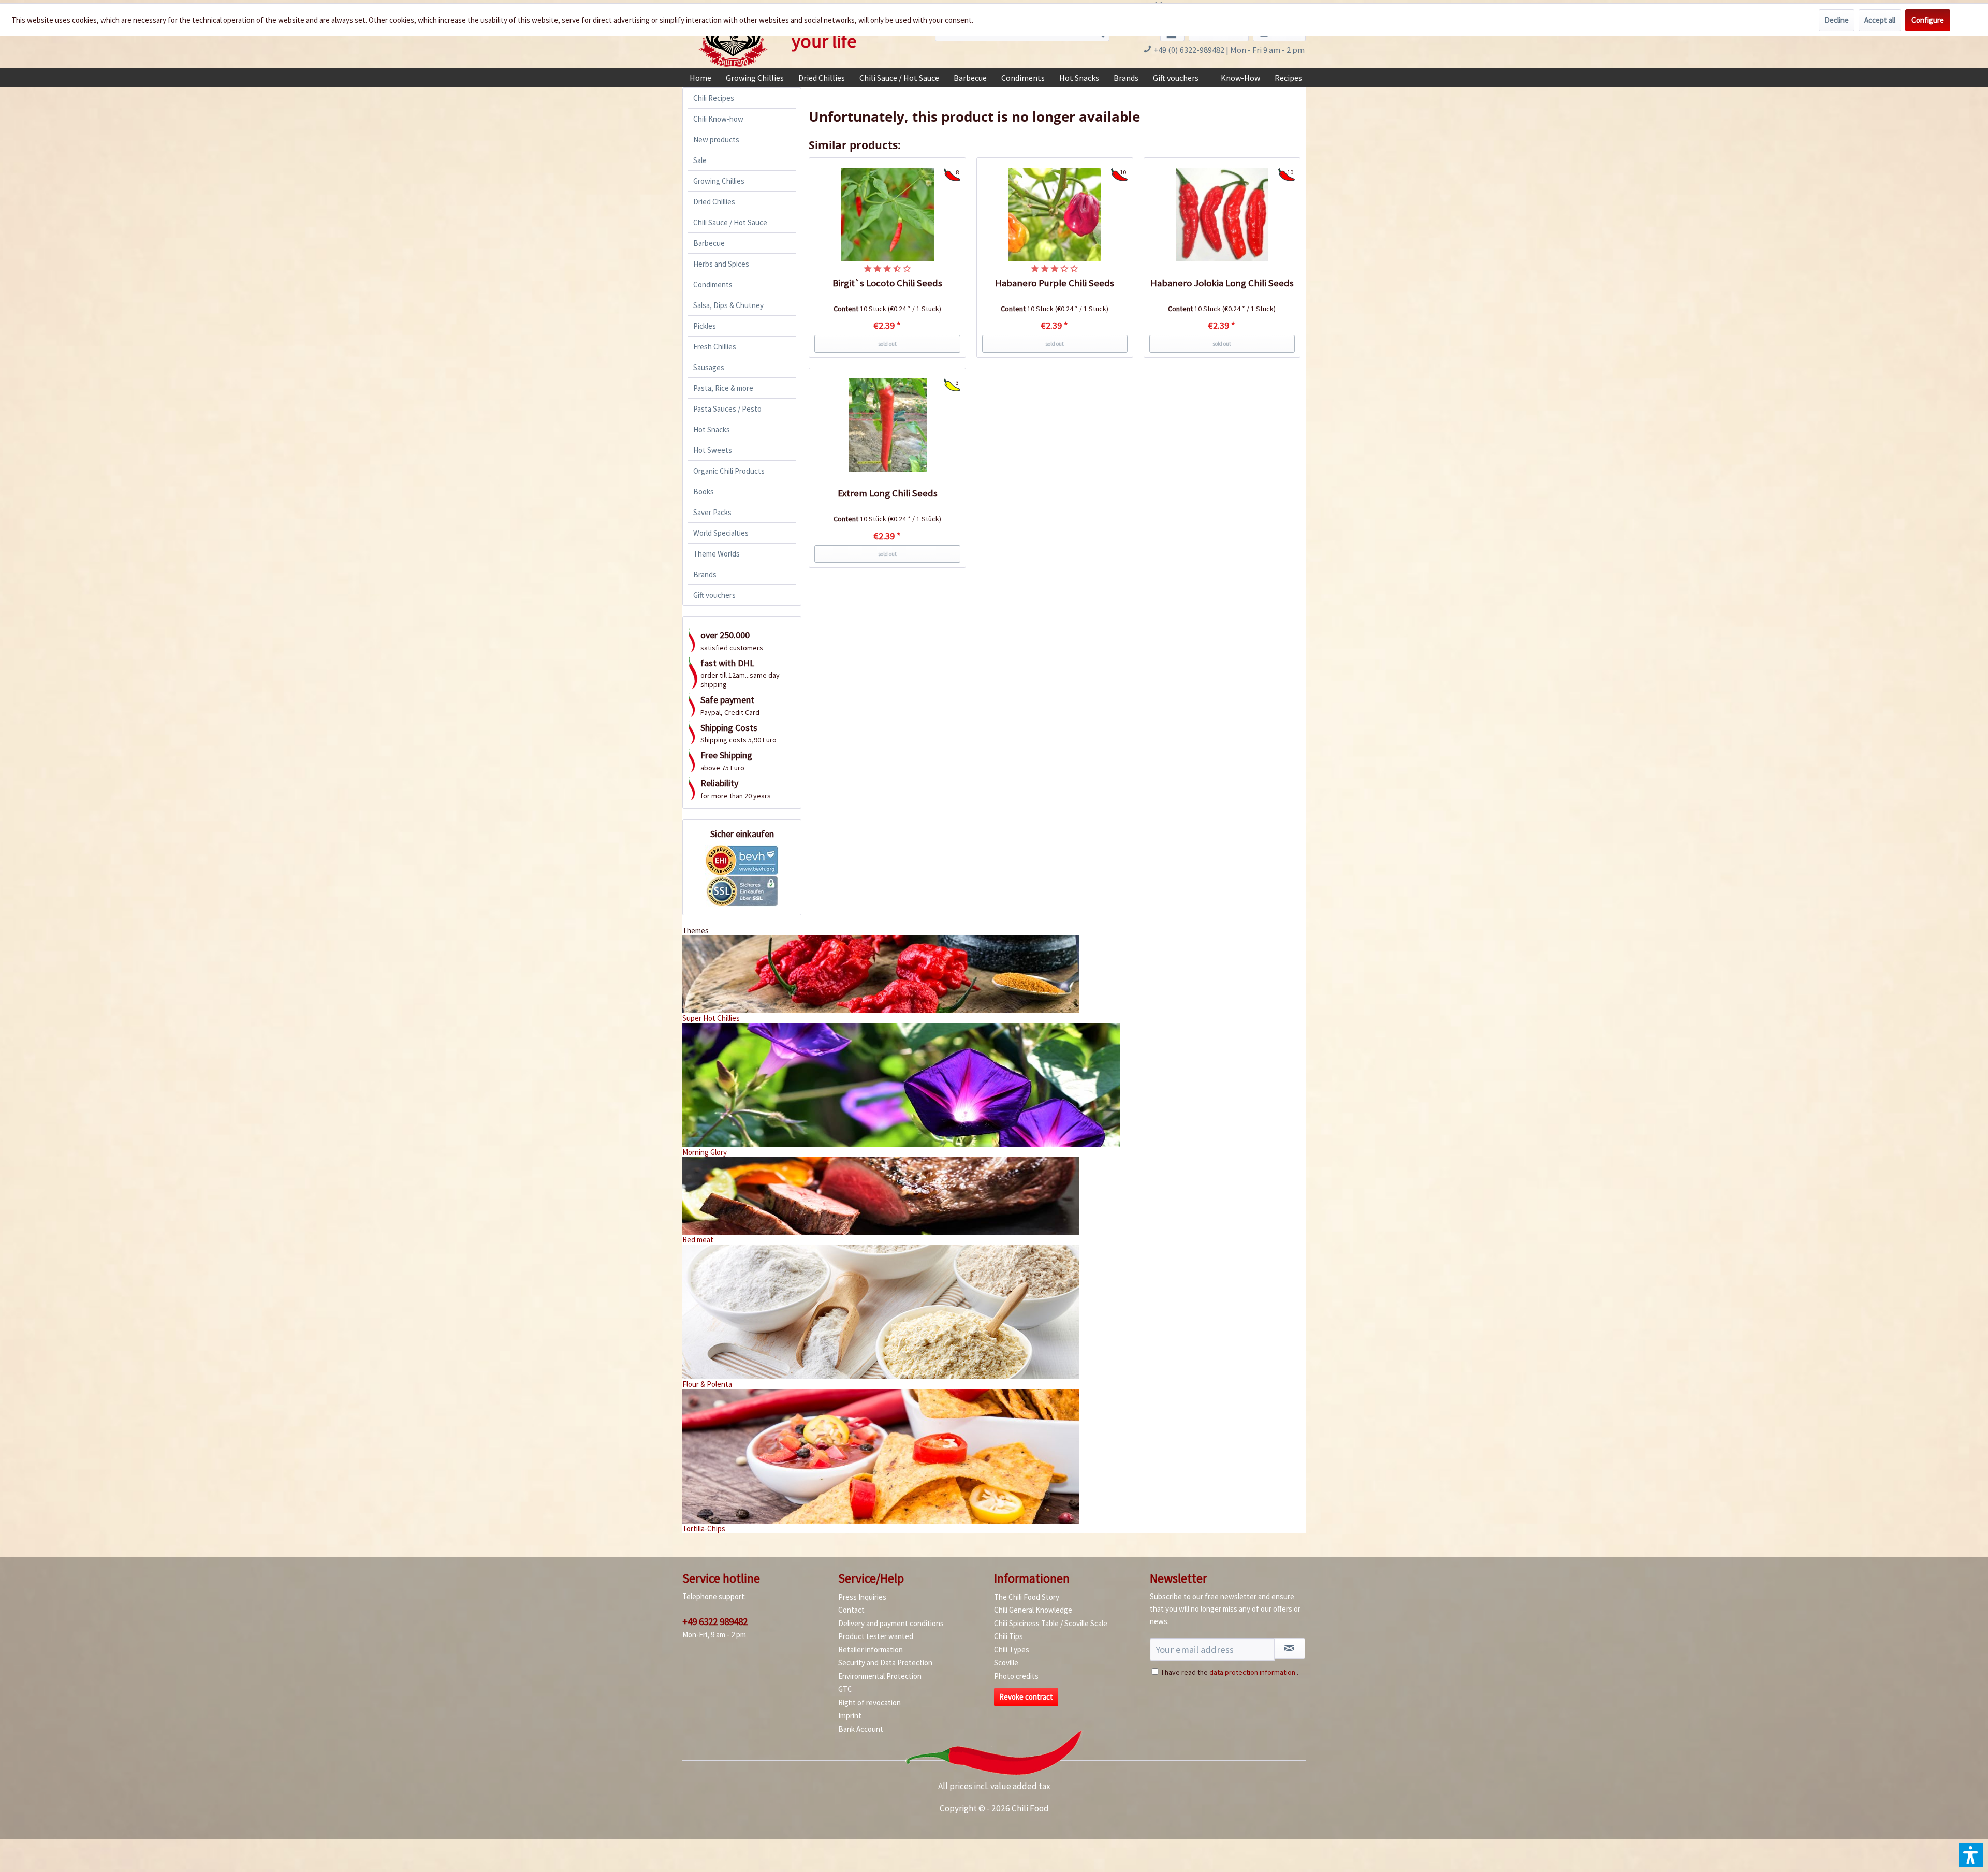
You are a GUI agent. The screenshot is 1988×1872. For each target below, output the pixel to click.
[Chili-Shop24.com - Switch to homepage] (733, 38)
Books (704, 492)
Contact (851, 1610)
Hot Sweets (713, 450)
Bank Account (861, 1729)
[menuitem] (700, 78)
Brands (705, 574)
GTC (845, 1689)
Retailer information (871, 1650)
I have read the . (1230, 1672)
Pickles (705, 326)
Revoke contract (1026, 1697)
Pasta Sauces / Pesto (727, 409)
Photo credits (1016, 1676)
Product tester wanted (876, 1636)
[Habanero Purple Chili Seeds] (1055, 215)
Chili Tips (1008, 1636)
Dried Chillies (714, 202)
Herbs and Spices (721, 264)
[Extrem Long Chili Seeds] (887, 425)
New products (716, 140)
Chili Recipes (714, 98)
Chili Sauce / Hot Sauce (730, 222)
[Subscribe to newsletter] (1290, 1648)
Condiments (713, 284)
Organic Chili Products (729, 471)
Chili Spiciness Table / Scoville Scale (1051, 1623)
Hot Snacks (712, 429)
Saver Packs (712, 512)
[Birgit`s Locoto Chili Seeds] (887, 215)
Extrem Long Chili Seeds (888, 493)
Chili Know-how (718, 119)
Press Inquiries (862, 1597)
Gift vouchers (714, 595)
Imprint (850, 1715)
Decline (1837, 20)
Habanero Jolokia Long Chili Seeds (1222, 283)
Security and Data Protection (885, 1663)
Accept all (1880, 20)
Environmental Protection (880, 1676)
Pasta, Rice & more (723, 388)
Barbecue (709, 243)
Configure (1928, 20)
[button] (1971, 1855)
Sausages (709, 367)
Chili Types (1012, 1650)
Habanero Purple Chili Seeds (1055, 283)
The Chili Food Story (1027, 1597)
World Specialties (721, 533)
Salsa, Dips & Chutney (728, 305)
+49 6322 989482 (715, 1621)
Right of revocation (869, 1702)
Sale (700, 160)
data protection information (1252, 1672)
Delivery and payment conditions (891, 1623)
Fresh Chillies (715, 347)
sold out (887, 344)
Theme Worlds (717, 554)
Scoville (1006, 1663)
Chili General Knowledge (1033, 1610)
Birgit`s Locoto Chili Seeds (887, 283)
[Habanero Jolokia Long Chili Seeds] (1222, 215)
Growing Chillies (719, 181)
